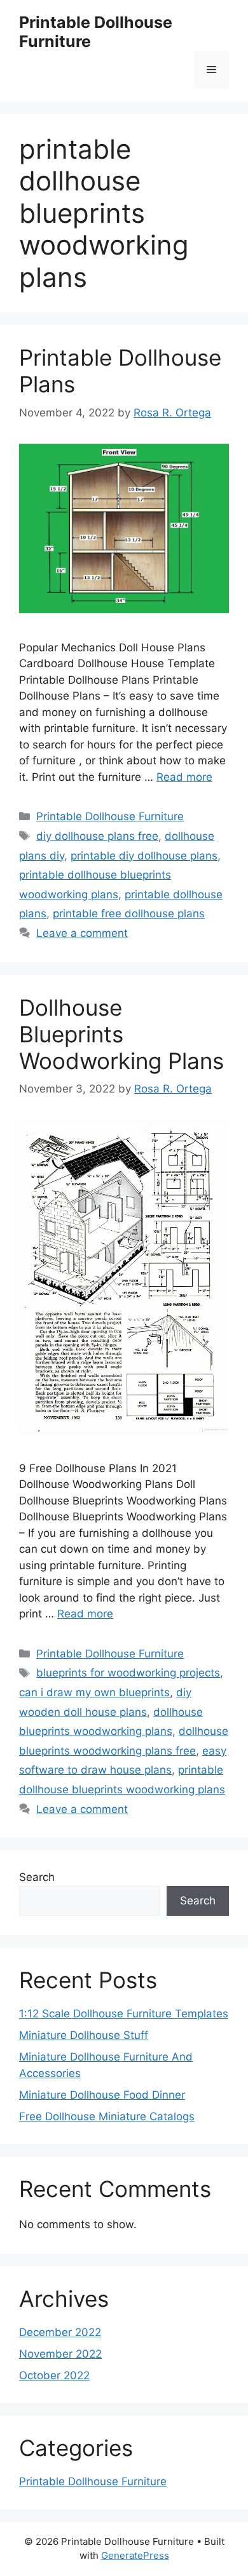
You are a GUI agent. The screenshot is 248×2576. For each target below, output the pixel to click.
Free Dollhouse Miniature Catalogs (107, 2116)
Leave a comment (82, 933)
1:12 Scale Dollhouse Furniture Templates (124, 2014)
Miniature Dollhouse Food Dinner (102, 2095)
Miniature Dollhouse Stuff (84, 2035)
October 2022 (54, 2375)
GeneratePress (135, 2555)
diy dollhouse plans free (97, 836)
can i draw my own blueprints (94, 1692)
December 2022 (60, 2332)
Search (37, 1877)
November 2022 (60, 2354)
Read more (184, 777)
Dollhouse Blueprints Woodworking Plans (121, 1034)
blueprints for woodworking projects (128, 1673)
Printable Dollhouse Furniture (110, 816)
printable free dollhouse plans (129, 913)
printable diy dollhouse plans (144, 856)
